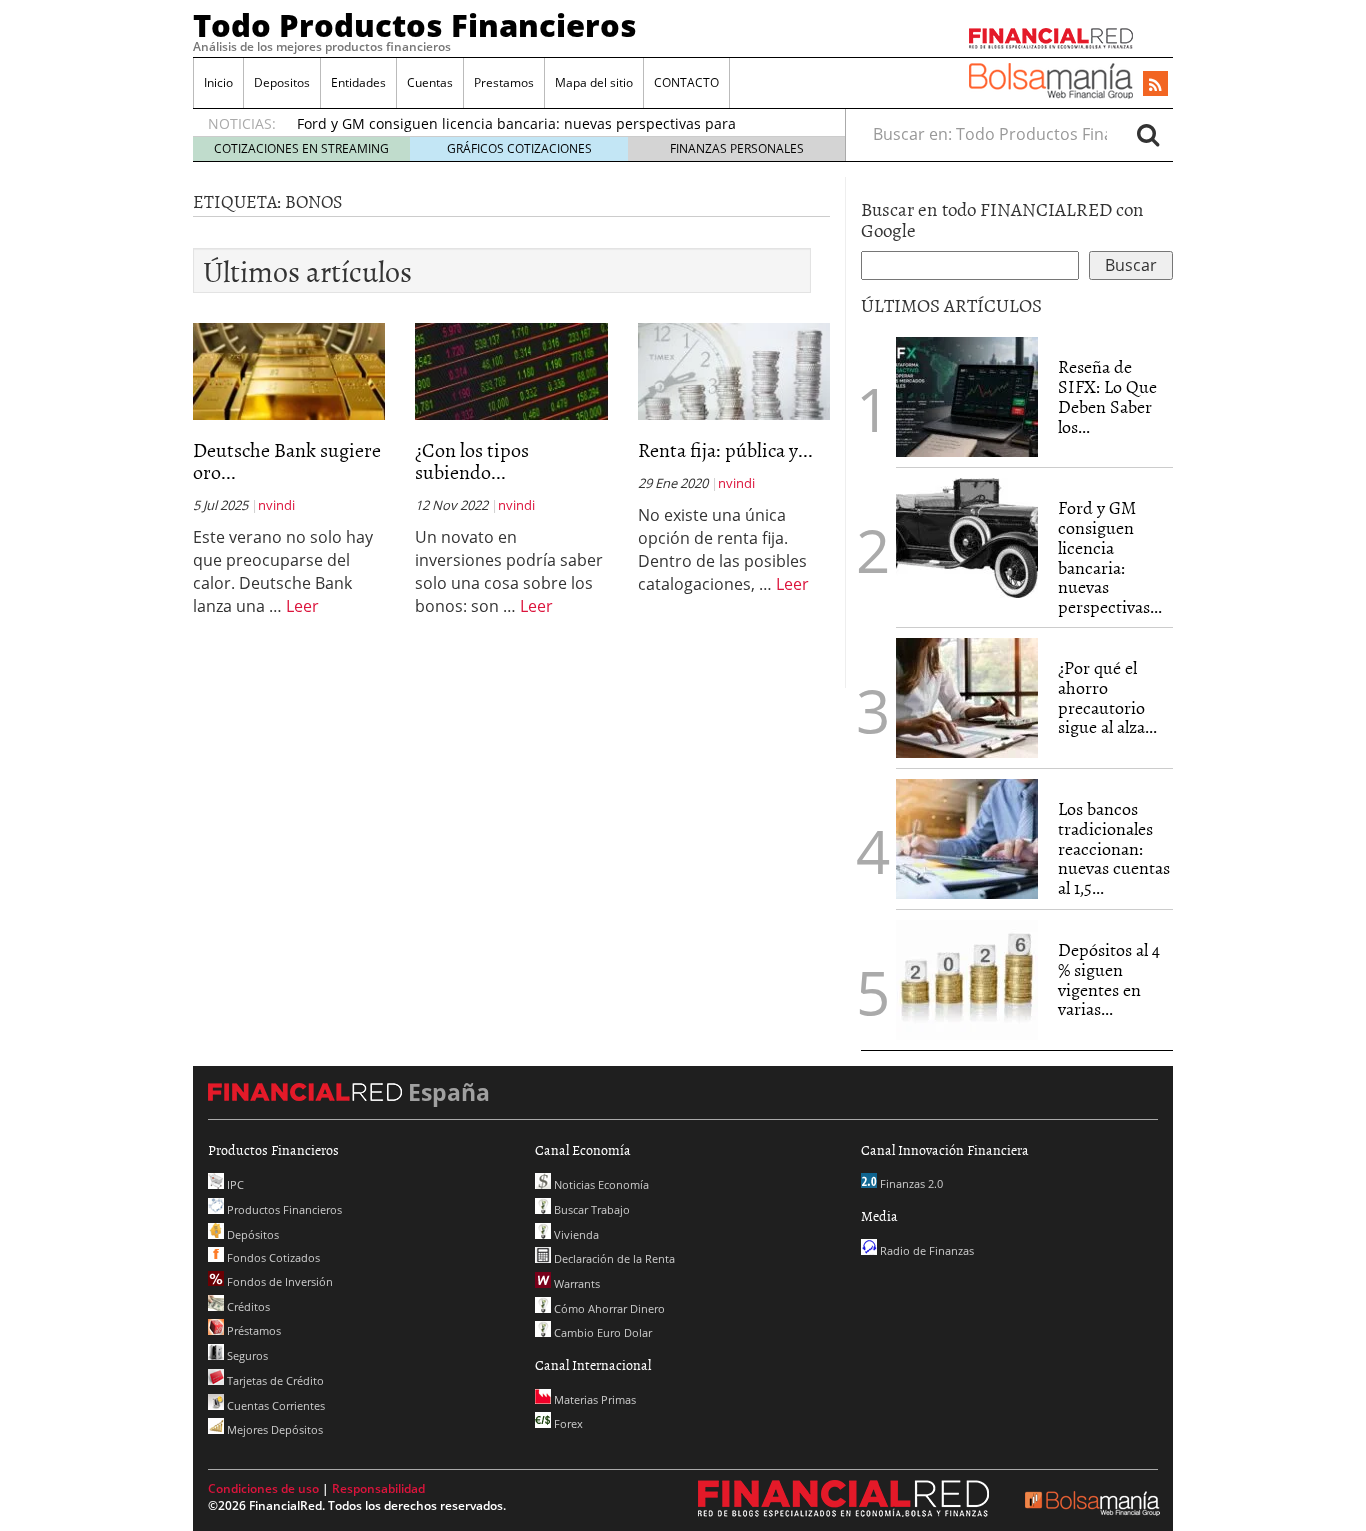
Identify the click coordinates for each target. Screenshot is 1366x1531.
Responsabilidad (378, 1488)
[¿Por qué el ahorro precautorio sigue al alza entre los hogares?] (967, 698)
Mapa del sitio (594, 82)
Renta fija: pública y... (725, 449)
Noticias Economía (600, 1184)
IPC (234, 1184)
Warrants (575, 1283)
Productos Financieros (283, 1209)
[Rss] (1155, 85)
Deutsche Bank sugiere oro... (287, 460)
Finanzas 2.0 (910, 1183)
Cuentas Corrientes (274, 1405)
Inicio (218, 82)
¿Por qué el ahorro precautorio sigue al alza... (1107, 697)
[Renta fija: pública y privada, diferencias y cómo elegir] (734, 370)
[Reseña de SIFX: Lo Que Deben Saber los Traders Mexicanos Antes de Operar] (967, 397)
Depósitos (251, 1234)
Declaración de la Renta (613, 1258)
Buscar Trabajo (590, 1209)
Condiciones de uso (263, 1488)
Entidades (358, 82)
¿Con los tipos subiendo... (472, 460)
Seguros (246, 1355)
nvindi (276, 505)
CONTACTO (686, 82)
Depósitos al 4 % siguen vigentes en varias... (1109, 979)
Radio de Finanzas (925, 1250)
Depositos (282, 82)
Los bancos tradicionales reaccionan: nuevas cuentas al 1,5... (1114, 848)
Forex (567, 1423)
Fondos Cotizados (272, 1257)
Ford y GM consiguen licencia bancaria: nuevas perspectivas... (1110, 557)
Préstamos (252, 1330)
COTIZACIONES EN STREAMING (301, 148)
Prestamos (504, 82)
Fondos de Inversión (278, 1281)
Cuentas (430, 82)
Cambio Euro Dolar (601, 1332)
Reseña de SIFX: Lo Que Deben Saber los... (1107, 396)
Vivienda (575, 1234)
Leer (302, 606)
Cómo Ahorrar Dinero (608, 1308)
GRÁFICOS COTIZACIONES (519, 148)
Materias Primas (593, 1399)
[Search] (1148, 134)
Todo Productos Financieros (415, 25)
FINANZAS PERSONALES (737, 148)
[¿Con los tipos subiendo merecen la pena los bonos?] (511, 370)
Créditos (247, 1306)
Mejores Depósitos (273, 1429)
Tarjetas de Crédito (274, 1380)
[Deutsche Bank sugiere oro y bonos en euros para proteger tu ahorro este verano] (289, 370)
